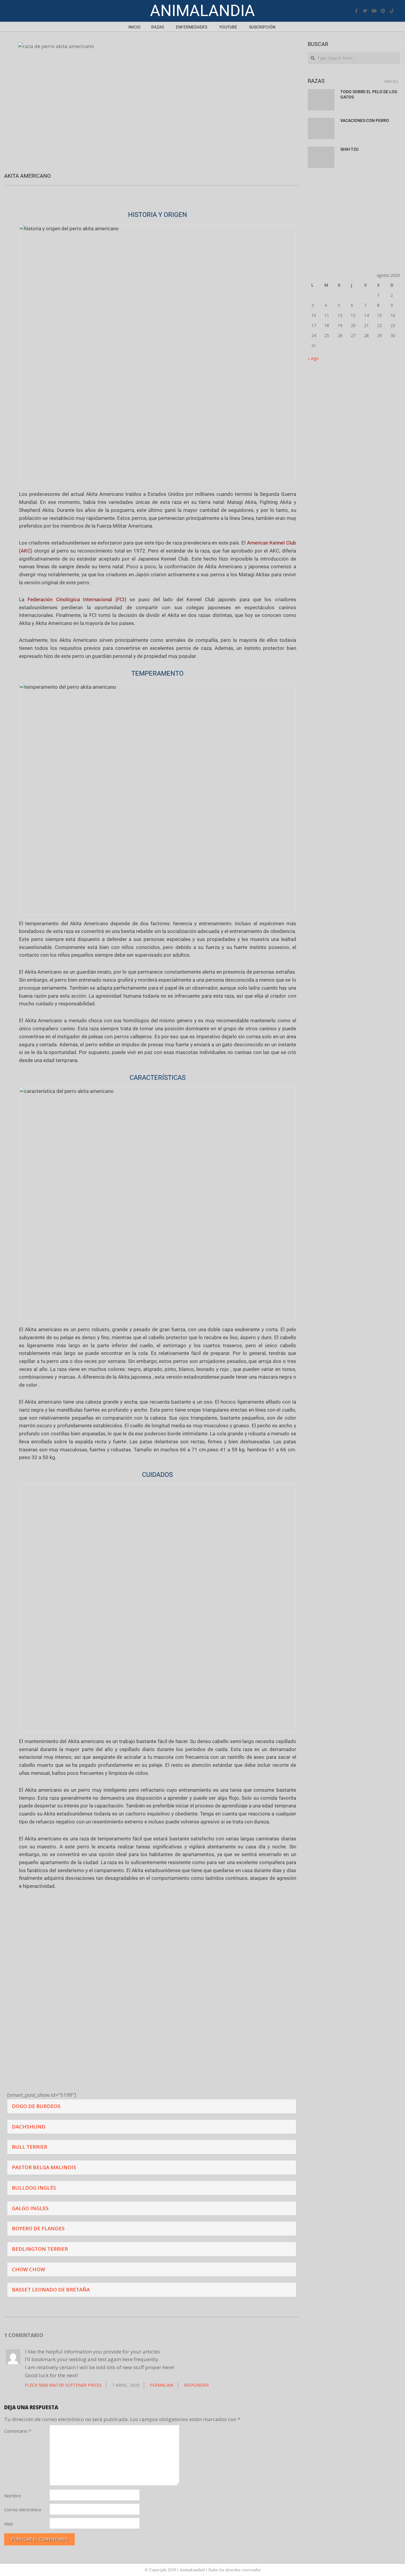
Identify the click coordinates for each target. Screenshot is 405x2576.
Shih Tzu (349, 149)
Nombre (12, 2496)
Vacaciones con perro (365, 120)
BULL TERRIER (30, 2147)
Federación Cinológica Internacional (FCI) (77, 599)
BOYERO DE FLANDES (38, 2228)
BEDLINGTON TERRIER (40, 2249)
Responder (196, 2385)
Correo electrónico (23, 2510)
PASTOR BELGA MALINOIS (44, 2167)
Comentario (18, 2431)
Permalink (162, 2385)
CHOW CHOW (28, 2269)
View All (391, 81)
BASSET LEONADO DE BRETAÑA (51, 2289)
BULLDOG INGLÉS (34, 2188)
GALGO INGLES (30, 2208)
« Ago (313, 358)
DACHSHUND (29, 2127)
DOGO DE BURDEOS (36, 2106)
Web (9, 2524)
